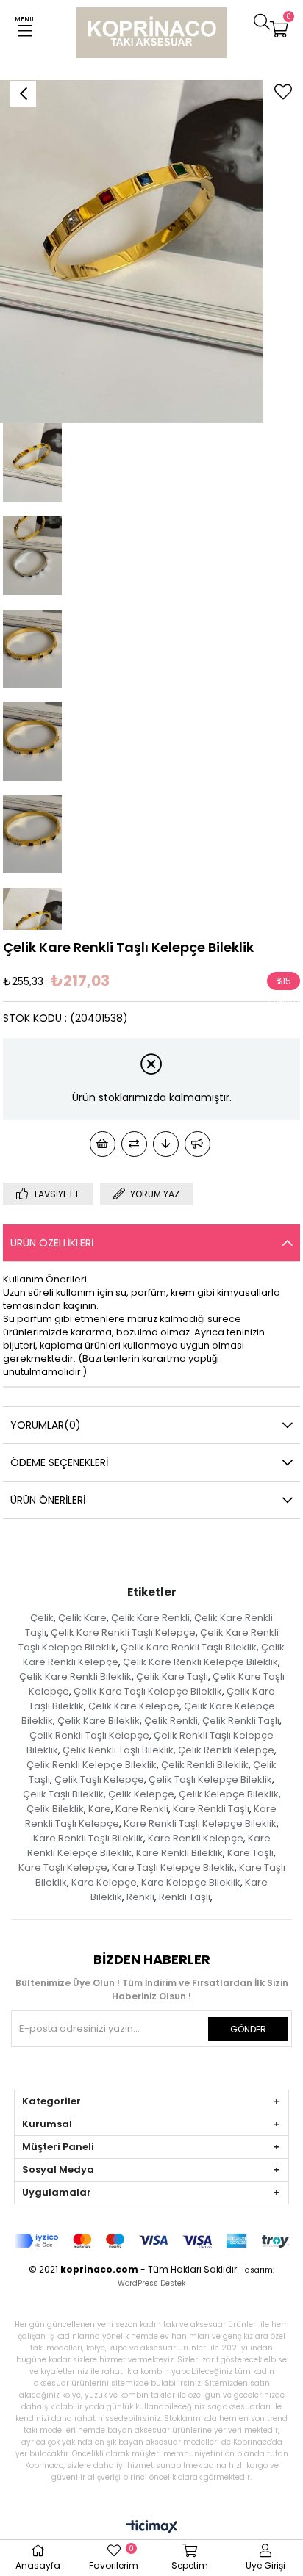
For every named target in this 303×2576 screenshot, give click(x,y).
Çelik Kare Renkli (150, 1618)
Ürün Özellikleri (52, 1243)
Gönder (248, 2029)
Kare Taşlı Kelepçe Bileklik (173, 1868)
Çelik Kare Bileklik (99, 1721)
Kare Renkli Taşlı (211, 1809)
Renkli (140, 1897)
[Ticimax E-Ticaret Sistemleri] (152, 2528)
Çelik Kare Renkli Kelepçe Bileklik (200, 1662)
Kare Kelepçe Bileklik (191, 1882)
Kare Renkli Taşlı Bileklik (88, 1838)
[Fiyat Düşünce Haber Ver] (166, 1144)
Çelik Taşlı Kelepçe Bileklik (210, 1779)
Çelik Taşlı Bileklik (63, 1794)
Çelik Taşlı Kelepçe (99, 1779)
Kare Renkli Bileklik (179, 1853)
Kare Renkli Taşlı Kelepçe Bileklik (200, 1823)
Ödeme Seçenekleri (59, 1462)
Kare (100, 1809)
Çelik (42, 1618)
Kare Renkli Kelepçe (196, 1838)
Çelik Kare (82, 1618)
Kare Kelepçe (104, 1882)
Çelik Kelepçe (141, 1794)
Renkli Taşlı (185, 1897)
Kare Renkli (142, 1809)
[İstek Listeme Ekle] (103, 1144)
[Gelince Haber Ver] (197, 1144)
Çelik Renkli (171, 1721)
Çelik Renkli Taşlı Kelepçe (89, 1735)
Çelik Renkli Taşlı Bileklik (118, 1750)
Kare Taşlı (250, 1853)
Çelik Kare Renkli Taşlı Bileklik (189, 1647)
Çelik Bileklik (55, 1809)
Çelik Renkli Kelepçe (226, 1750)
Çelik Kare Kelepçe (134, 1706)
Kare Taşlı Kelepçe (63, 1868)
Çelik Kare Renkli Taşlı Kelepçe (123, 1632)
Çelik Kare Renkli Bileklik (75, 1677)
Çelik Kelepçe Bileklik (229, 1794)
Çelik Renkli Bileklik (205, 1765)
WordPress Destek (151, 2283)
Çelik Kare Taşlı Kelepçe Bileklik (148, 1691)
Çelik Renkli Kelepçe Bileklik (92, 1765)
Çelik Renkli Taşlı (241, 1721)
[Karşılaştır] (134, 1144)
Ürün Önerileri (48, 1500)
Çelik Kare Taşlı (172, 1677)
